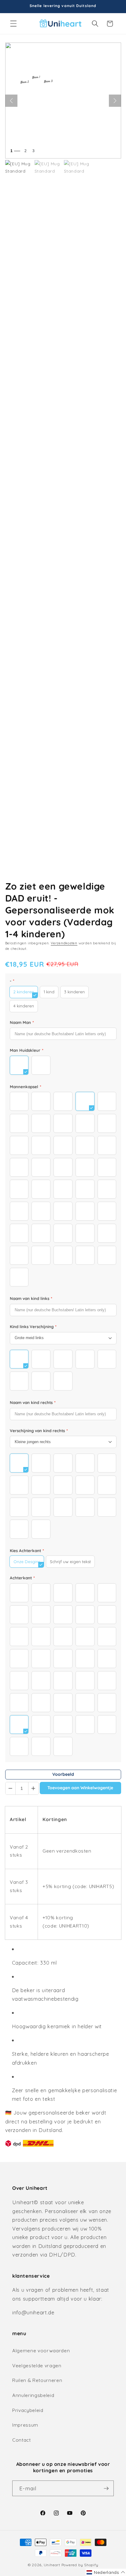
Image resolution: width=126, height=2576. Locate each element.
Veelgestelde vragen (37, 2366)
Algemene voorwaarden (41, 2351)
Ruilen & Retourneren (37, 2380)
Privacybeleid (28, 2410)
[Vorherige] (11, 101)
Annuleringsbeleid (33, 2395)
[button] (13, 24)
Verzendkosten (64, 943)
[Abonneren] (106, 2488)
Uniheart (52, 2565)
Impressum (25, 2425)
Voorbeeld (63, 1774)
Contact (22, 2440)
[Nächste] (115, 101)
